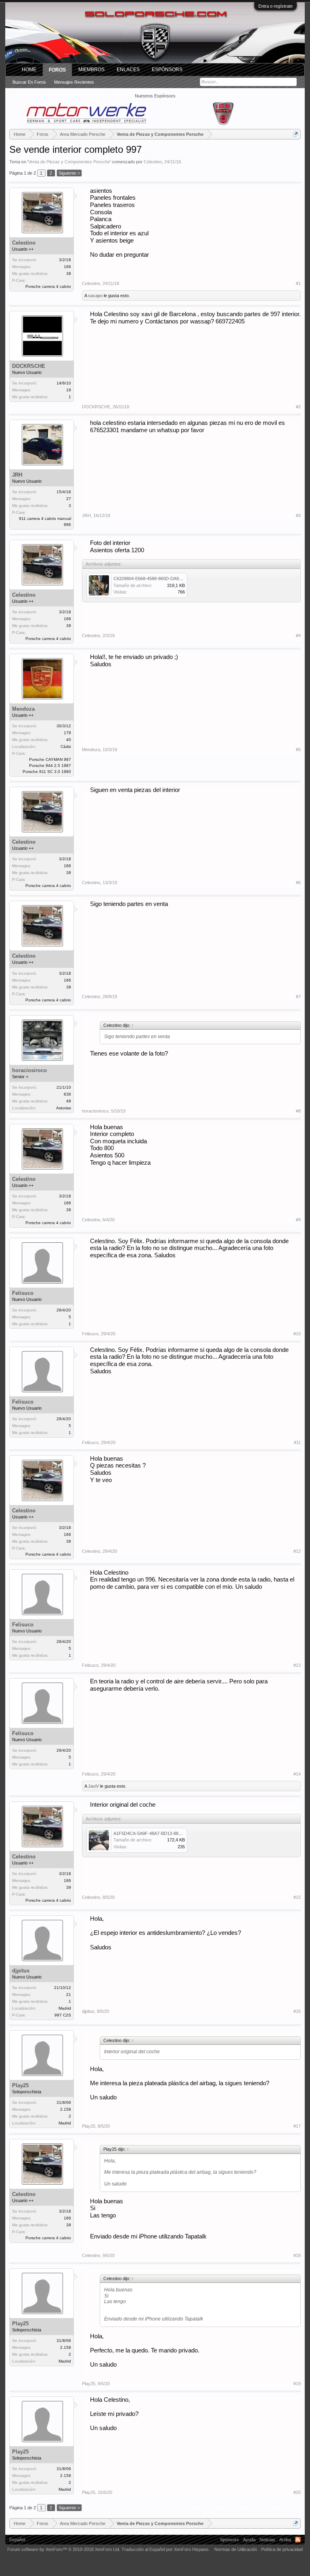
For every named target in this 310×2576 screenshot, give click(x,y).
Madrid (65, 2008)
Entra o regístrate (275, 6)
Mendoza (23, 709)
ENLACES (128, 70)
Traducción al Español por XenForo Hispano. (165, 2549)
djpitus (21, 1971)
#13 (297, 1665)
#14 (297, 1774)
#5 (298, 750)
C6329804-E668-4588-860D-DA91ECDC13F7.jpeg (163, 579)
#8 (298, 1111)
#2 (298, 407)
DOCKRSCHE (29, 366)
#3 (298, 515)
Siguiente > (69, 173)
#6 (298, 883)
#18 (297, 2255)
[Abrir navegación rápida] (296, 134)
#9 (298, 1220)
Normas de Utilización (236, 2549)
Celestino (153, 162)
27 (69, 499)
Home (29, 70)
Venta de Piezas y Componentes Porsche (69, 162)
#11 (297, 1442)
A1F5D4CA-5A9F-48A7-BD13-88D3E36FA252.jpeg (163, 1833)
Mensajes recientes (74, 82)
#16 (297, 2011)
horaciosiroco (29, 1070)
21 (69, 1994)
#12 (297, 1551)
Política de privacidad (282, 2549)
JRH (17, 475)
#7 (298, 997)
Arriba (285, 2540)
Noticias (267, 2540)
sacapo (95, 296)
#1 (298, 283)
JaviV (93, 1786)
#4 (298, 636)
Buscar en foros (29, 82)
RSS (298, 2540)
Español (17, 2540)
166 (67, 267)
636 (67, 1094)
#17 (297, 2126)
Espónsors (167, 70)
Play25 (20, 2085)
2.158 (66, 2109)
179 (67, 733)
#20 (297, 2492)
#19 (297, 2384)
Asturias (64, 1108)
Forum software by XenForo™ (64, 2549)
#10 (297, 1334)
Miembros (91, 70)
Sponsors (229, 2540)
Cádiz (66, 746)
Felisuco (23, 1293)
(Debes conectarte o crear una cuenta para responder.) (246, 2508)
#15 (297, 1897)
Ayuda (249, 2540)
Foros (57, 70)
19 (69, 390)
